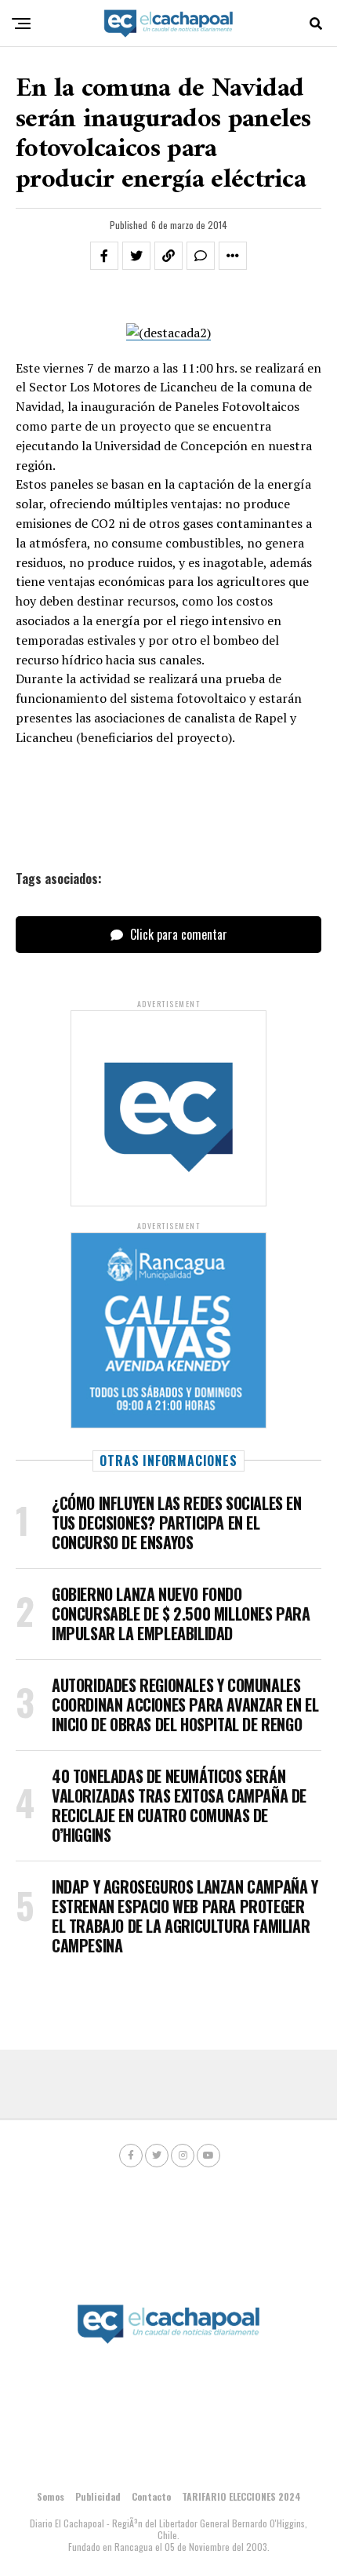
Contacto (151, 2496)
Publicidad (98, 2496)
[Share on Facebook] (104, 256)
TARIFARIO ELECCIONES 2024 (241, 2496)
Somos (51, 2496)
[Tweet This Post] (136, 256)
